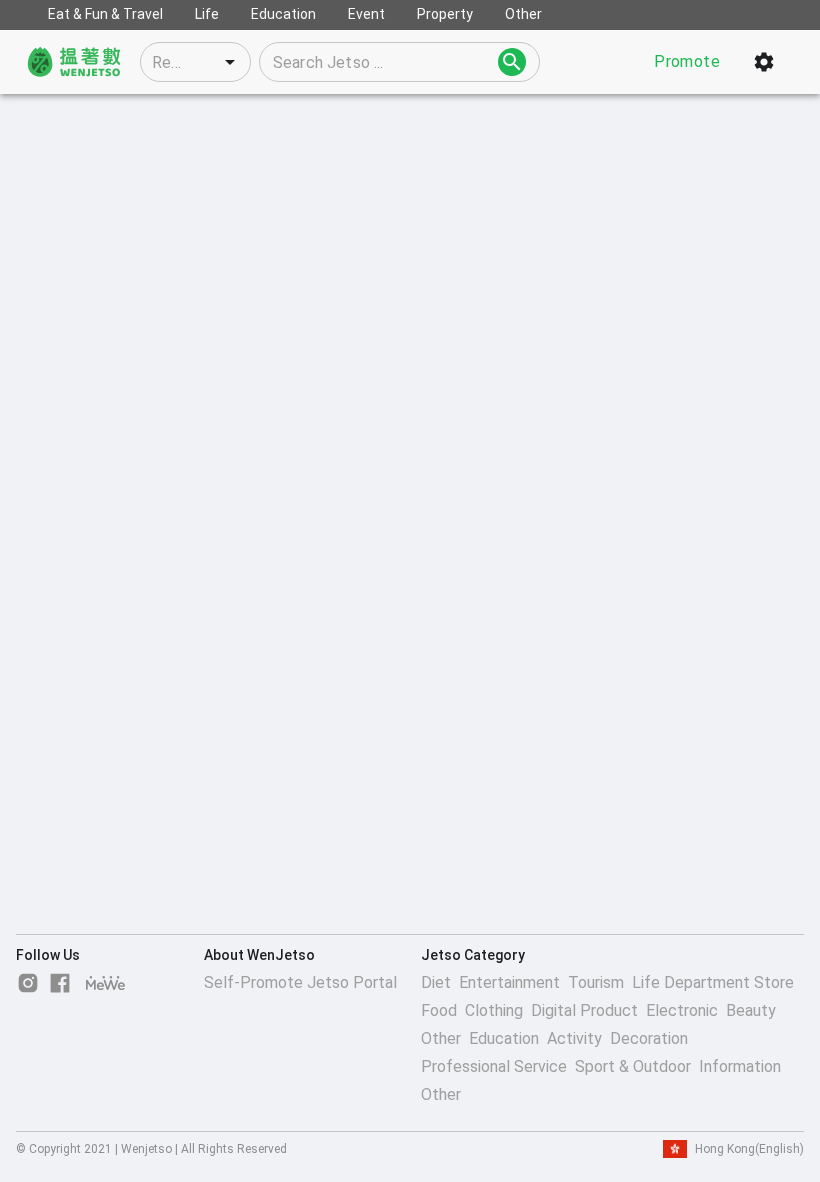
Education (504, 1038)
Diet (436, 982)
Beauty (751, 1010)
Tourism (596, 982)
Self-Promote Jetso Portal (300, 982)
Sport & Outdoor (633, 1066)
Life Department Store (713, 982)
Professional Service (494, 1066)
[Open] (230, 62)
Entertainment (509, 982)
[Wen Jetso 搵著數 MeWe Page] (106, 983)
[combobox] (195, 62)
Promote (687, 61)
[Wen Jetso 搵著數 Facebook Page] (60, 983)
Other (441, 1038)
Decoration (649, 1038)
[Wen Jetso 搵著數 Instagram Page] (28, 983)
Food (439, 1010)
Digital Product (584, 1010)
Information (740, 1066)
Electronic (682, 1010)
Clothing (494, 1010)
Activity (574, 1038)
